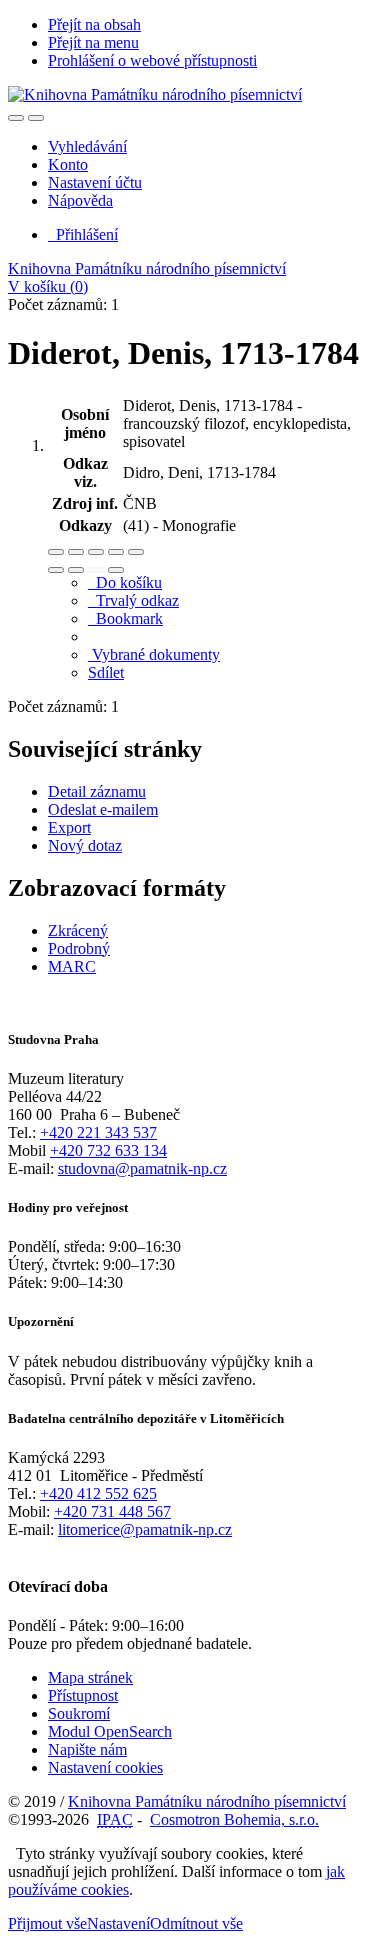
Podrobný (79, 948)
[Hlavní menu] (36, 118)
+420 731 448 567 (112, 1511)
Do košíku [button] (125, 582)
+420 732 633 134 (108, 1150)
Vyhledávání (87, 146)
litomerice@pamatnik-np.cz (145, 1529)
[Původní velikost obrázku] (96, 552)
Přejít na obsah (94, 24)
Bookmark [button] (125, 618)
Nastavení (118, 1923)
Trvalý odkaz (133, 600)
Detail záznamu (97, 791)
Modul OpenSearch (110, 1731)
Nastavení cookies (105, 1767)
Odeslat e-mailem (103, 809)
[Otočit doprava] (76, 570)
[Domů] (155, 94)
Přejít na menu (93, 42)
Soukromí (79, 1713)
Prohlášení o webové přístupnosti (152, 60)
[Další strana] (116, 570)
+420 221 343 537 (98, 1132)
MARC (72, 966)
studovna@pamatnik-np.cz (142, 1168)
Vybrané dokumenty (154, 654)
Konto (68, 164)
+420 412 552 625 (98, 1493)
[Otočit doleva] (56, 570)
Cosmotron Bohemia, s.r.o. (234, 1819)
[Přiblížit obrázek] (56, 552)
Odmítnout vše (196, 1923)
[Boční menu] (16, 118)
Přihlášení (83, 234)
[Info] (136, 552)
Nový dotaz (85, 845)
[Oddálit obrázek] (76, 552)
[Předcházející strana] (96, 570)
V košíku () (48, 286)
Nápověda (80, 200)
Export (69, 827)
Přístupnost (83, 1695)
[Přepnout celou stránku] (116, 552)
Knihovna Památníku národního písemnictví (147, 268)
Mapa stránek (90, 1677)
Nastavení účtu (95, 182)
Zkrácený (78, 930)
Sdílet (106, 672)
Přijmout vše (47, 1923)
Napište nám (87, 1749)
